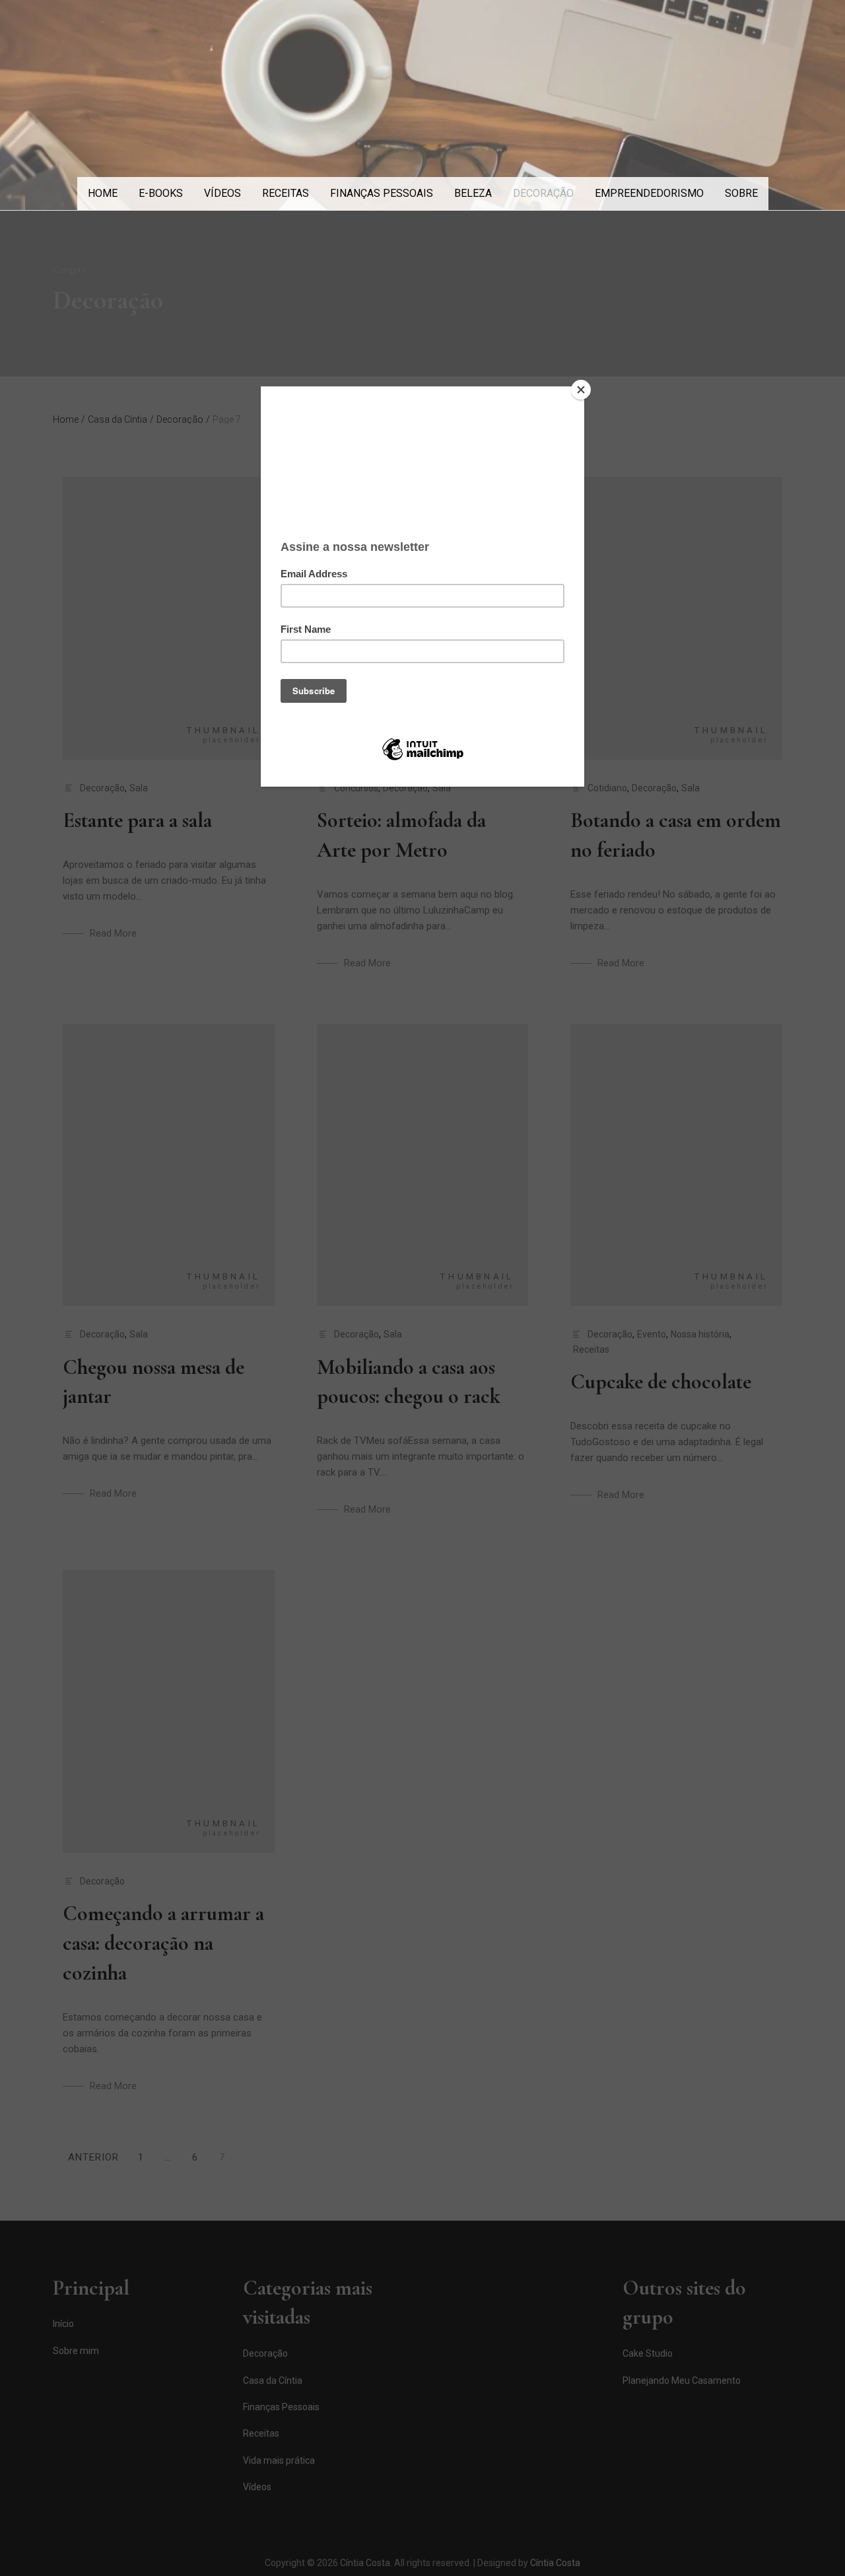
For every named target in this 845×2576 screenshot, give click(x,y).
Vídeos (222, 193)
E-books (161, 193)
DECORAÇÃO (543, 193)
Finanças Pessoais (382, 193)
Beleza (473, 193)
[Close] (581, 390)
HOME (103, 193)
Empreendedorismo (649, 193)
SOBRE (741, 193)
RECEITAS (286, 193)
